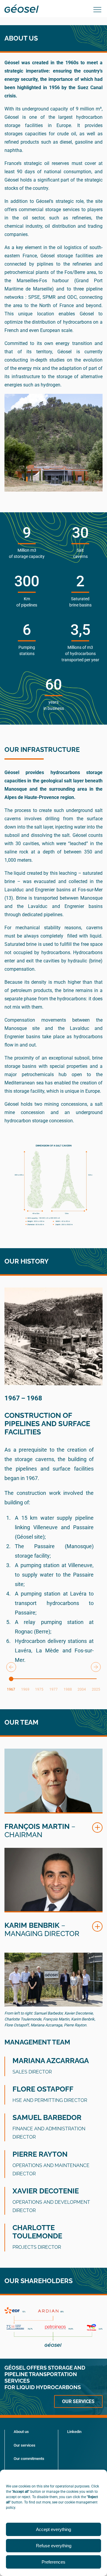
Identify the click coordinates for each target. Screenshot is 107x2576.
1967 (11, 1689)
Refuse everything (54, 2546)
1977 (53, 1689)
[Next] (96, 1667)
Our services (78, 2401)
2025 (96, 1689)
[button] (97, 1828)
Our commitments (29, 2459)
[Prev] (11, 1667)
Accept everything (53, 2529)
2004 (82, 1689)
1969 (25, 1689)
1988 (68, 1689)
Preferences (53, 2562)
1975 (39, 1689)
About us (21, 2432)
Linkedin (74, 2432)
